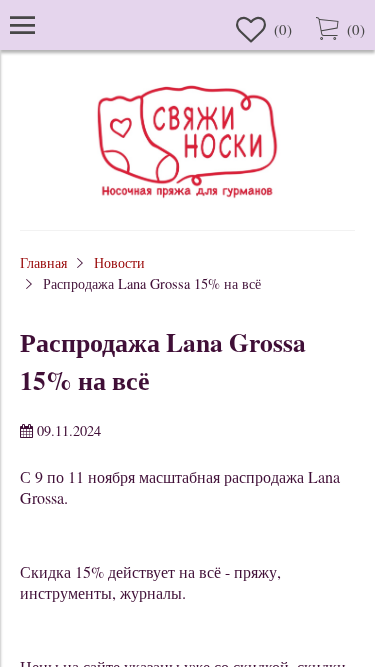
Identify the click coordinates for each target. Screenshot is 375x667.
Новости (119, 262)
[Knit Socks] (188, 200)
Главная (43, 262)
